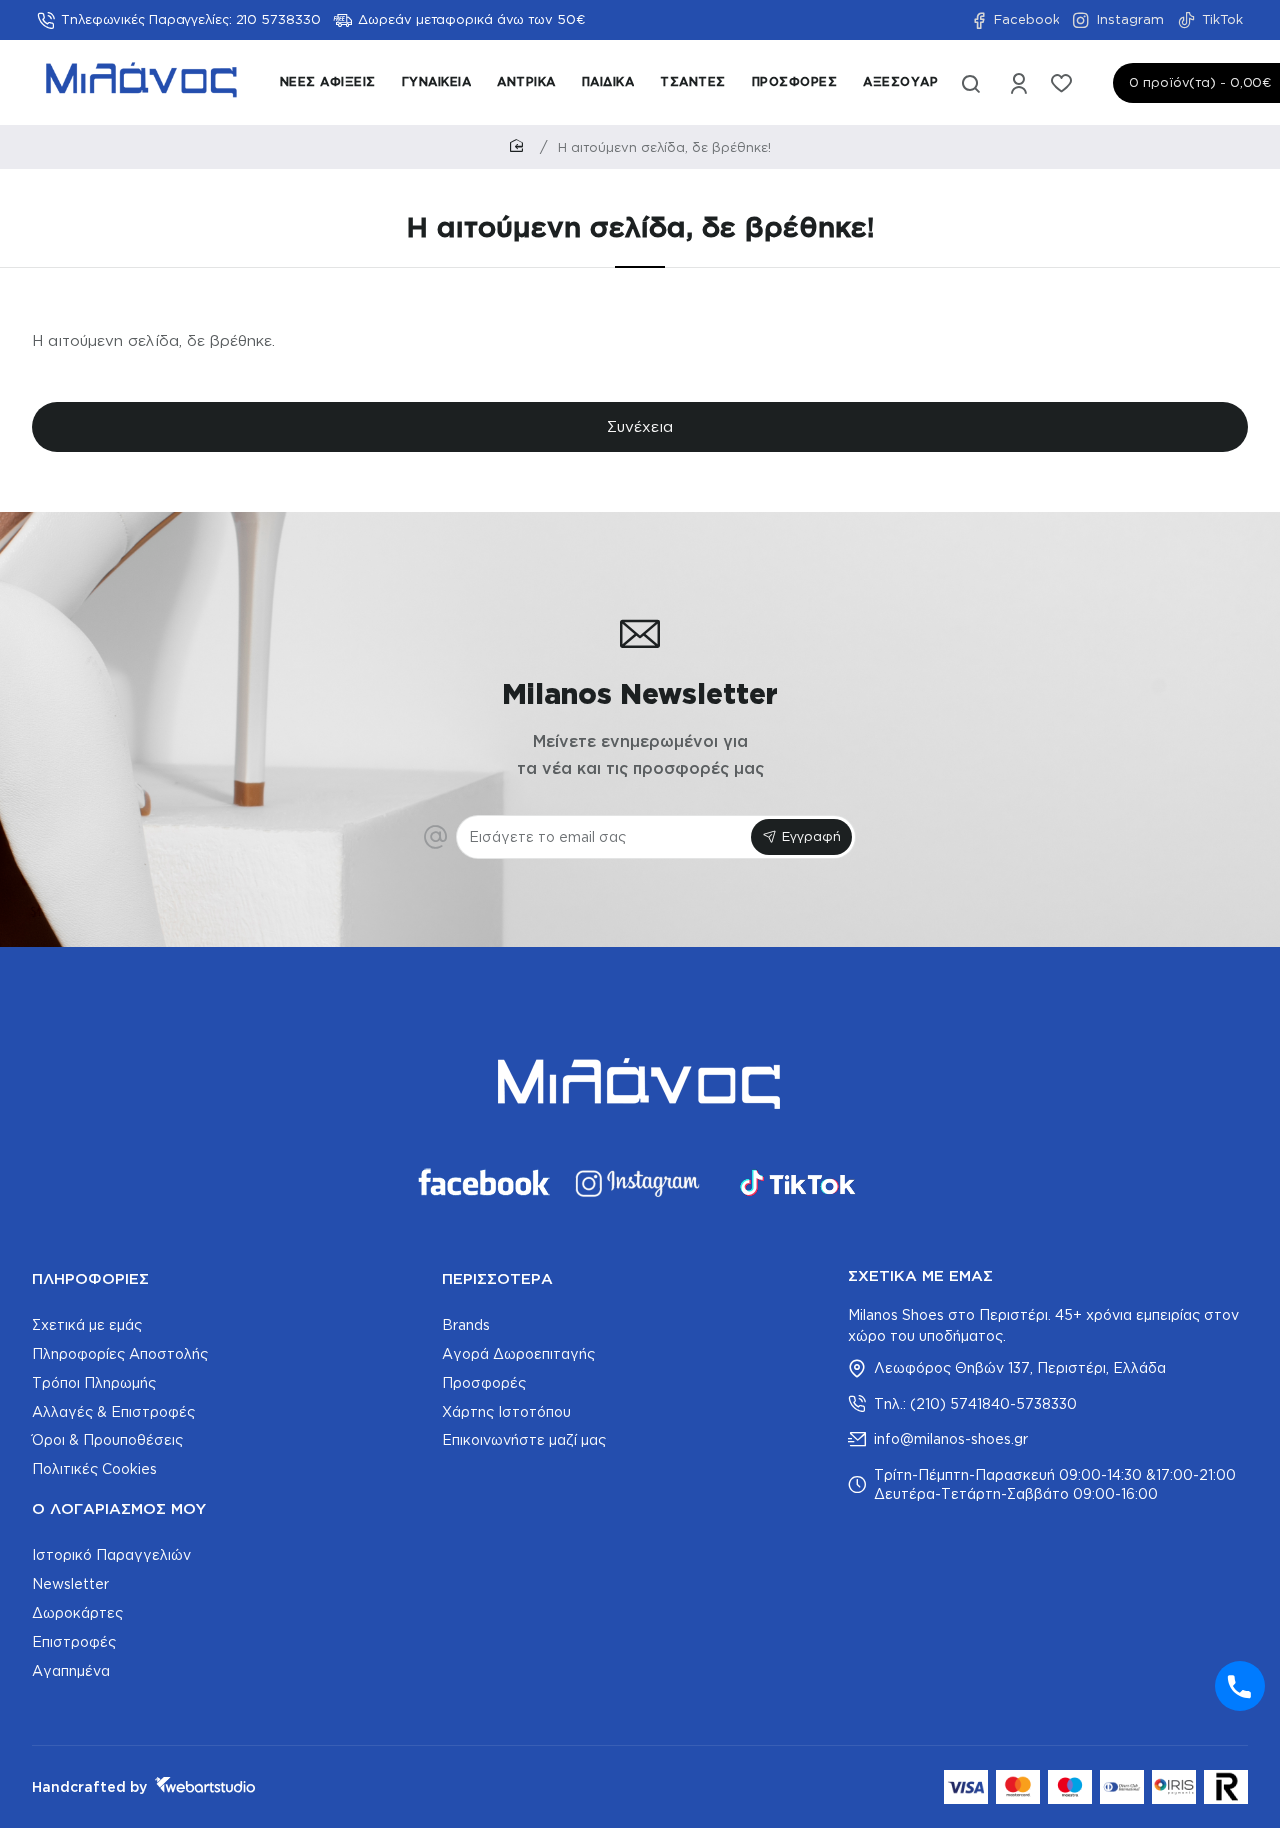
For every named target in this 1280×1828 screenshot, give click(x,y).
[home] (520, 146)
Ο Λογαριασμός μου (119, 1508)
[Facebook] (482, 1183)
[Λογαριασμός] (1020, 83)
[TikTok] (798, 1183)
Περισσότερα (497, 1278)
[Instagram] (640, 1183)
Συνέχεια (640, 426)
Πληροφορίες (90, 1278)
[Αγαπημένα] (1063, 83)
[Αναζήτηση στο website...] (971, 83)
